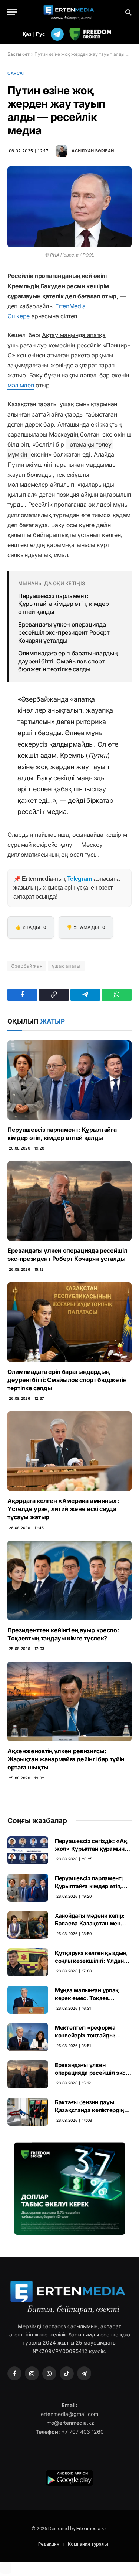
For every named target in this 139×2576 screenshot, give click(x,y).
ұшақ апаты (66, 966)
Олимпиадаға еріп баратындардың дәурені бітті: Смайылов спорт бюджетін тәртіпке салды (68, 661)
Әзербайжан (27, 966)
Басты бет (19, 54)
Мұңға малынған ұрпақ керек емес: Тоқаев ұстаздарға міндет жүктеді (92, 1998)
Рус (41, 34)
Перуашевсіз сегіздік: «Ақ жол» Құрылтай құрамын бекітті (91, 1849)
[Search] (128, 12)
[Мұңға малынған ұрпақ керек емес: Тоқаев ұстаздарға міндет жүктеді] (28, 2000)
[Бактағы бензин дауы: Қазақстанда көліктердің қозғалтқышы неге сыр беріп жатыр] (28, 2112)
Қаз (27, 34)
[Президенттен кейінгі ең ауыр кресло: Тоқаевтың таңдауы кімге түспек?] (69, 1581)
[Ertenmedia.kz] (70, 12)
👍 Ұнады (31, 927)
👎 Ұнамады (86, 927)
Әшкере (19, 316)
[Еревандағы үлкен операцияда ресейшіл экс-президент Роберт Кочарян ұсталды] (69, 1201)
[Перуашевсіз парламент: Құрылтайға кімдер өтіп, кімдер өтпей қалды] (69, 1080)
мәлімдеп (21, 385)
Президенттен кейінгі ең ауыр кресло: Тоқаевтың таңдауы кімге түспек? (63, 1634)
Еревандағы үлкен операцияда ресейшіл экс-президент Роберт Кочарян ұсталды (64, 632)
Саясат (16, 73)
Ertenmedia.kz (92, 2529)
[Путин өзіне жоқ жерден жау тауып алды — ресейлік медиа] (69, 207)
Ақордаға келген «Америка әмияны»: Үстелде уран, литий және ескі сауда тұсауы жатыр (63, 1509)
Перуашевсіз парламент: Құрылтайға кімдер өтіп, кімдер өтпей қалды (63, 604)
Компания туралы (88, 2544)
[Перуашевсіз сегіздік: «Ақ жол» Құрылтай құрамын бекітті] (28, 1850)
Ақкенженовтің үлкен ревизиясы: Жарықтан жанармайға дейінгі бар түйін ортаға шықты (66, 1759)
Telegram (80, 879)
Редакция (49, 2544)
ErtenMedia (70, 306)
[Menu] (12, 12)
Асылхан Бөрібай (93, 151)
